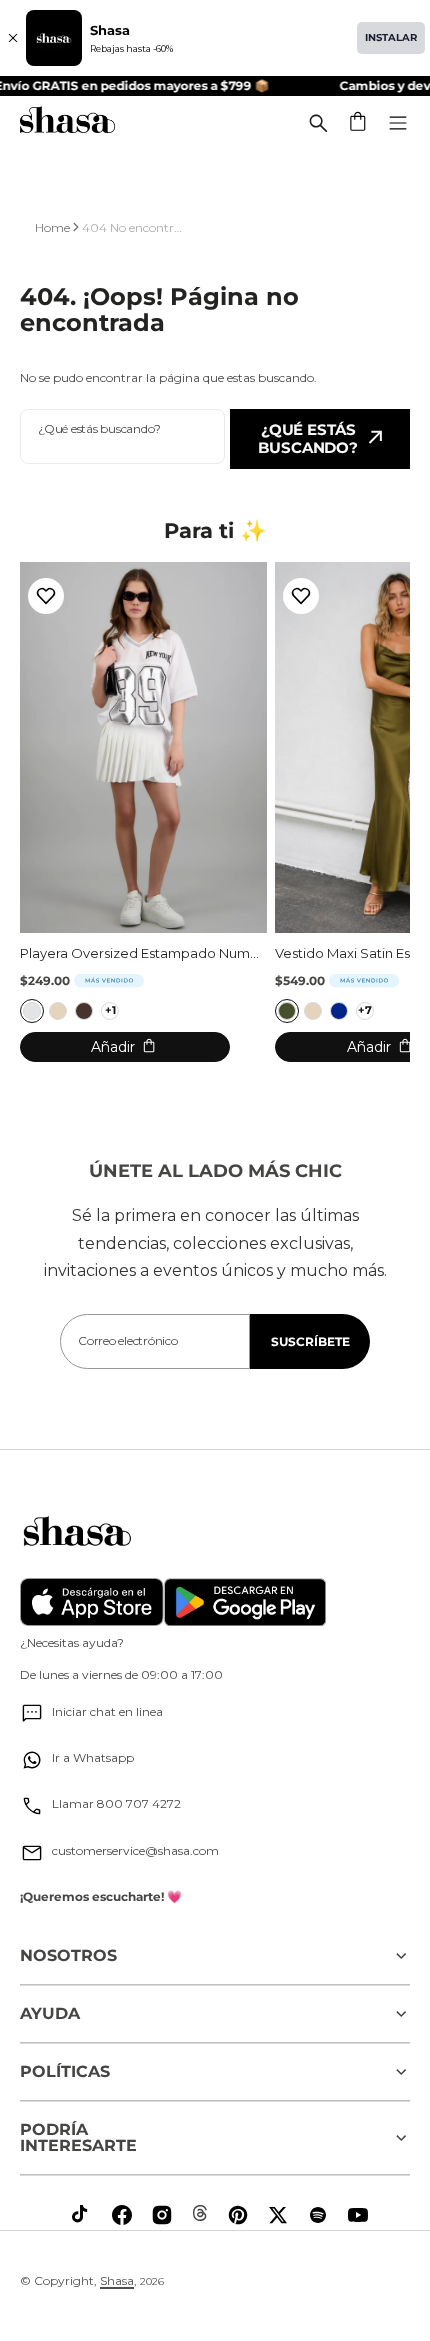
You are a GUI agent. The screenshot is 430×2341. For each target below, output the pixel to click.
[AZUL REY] (339, 1011)
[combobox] (122, 436)
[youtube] (358, 2215)
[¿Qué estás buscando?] (318, 123)
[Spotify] (318, 2215)
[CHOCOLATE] (84, 1011)
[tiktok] (82, 2215)
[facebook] (122, 2215)
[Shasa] (67, 122)
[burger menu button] (398, 123)
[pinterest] (238, 2215)
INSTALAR (391, 37)
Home (52, 227)
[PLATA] (32, 1011)
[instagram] (162, 2215)
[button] (359, 123)
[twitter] (278, 2215)
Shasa (117, 2280)
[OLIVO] (287, 1011)
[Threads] (200, 2213)
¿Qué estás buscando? (308, 438)
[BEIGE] (58, 1011)
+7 (365, 1010)
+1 (110, 1010)
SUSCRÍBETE (310, 1341)
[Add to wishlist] (46, 596)
